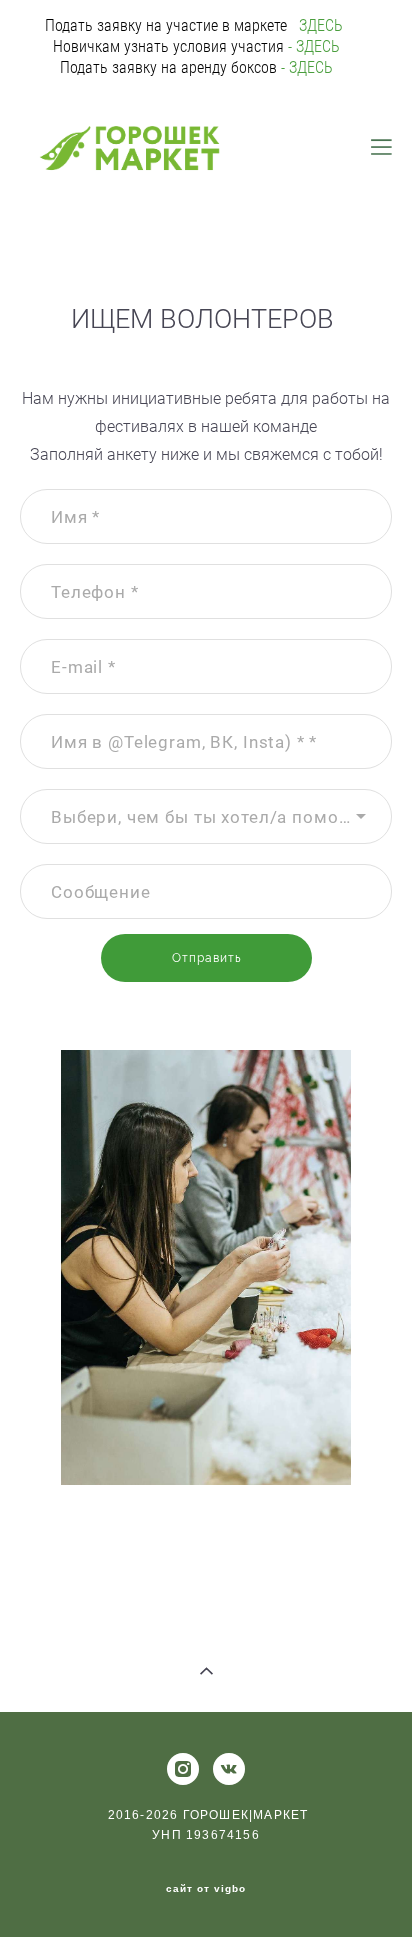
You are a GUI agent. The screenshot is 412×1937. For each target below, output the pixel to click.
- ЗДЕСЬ (312, 46)
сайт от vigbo (206, 1889)
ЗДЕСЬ (323, 25)
